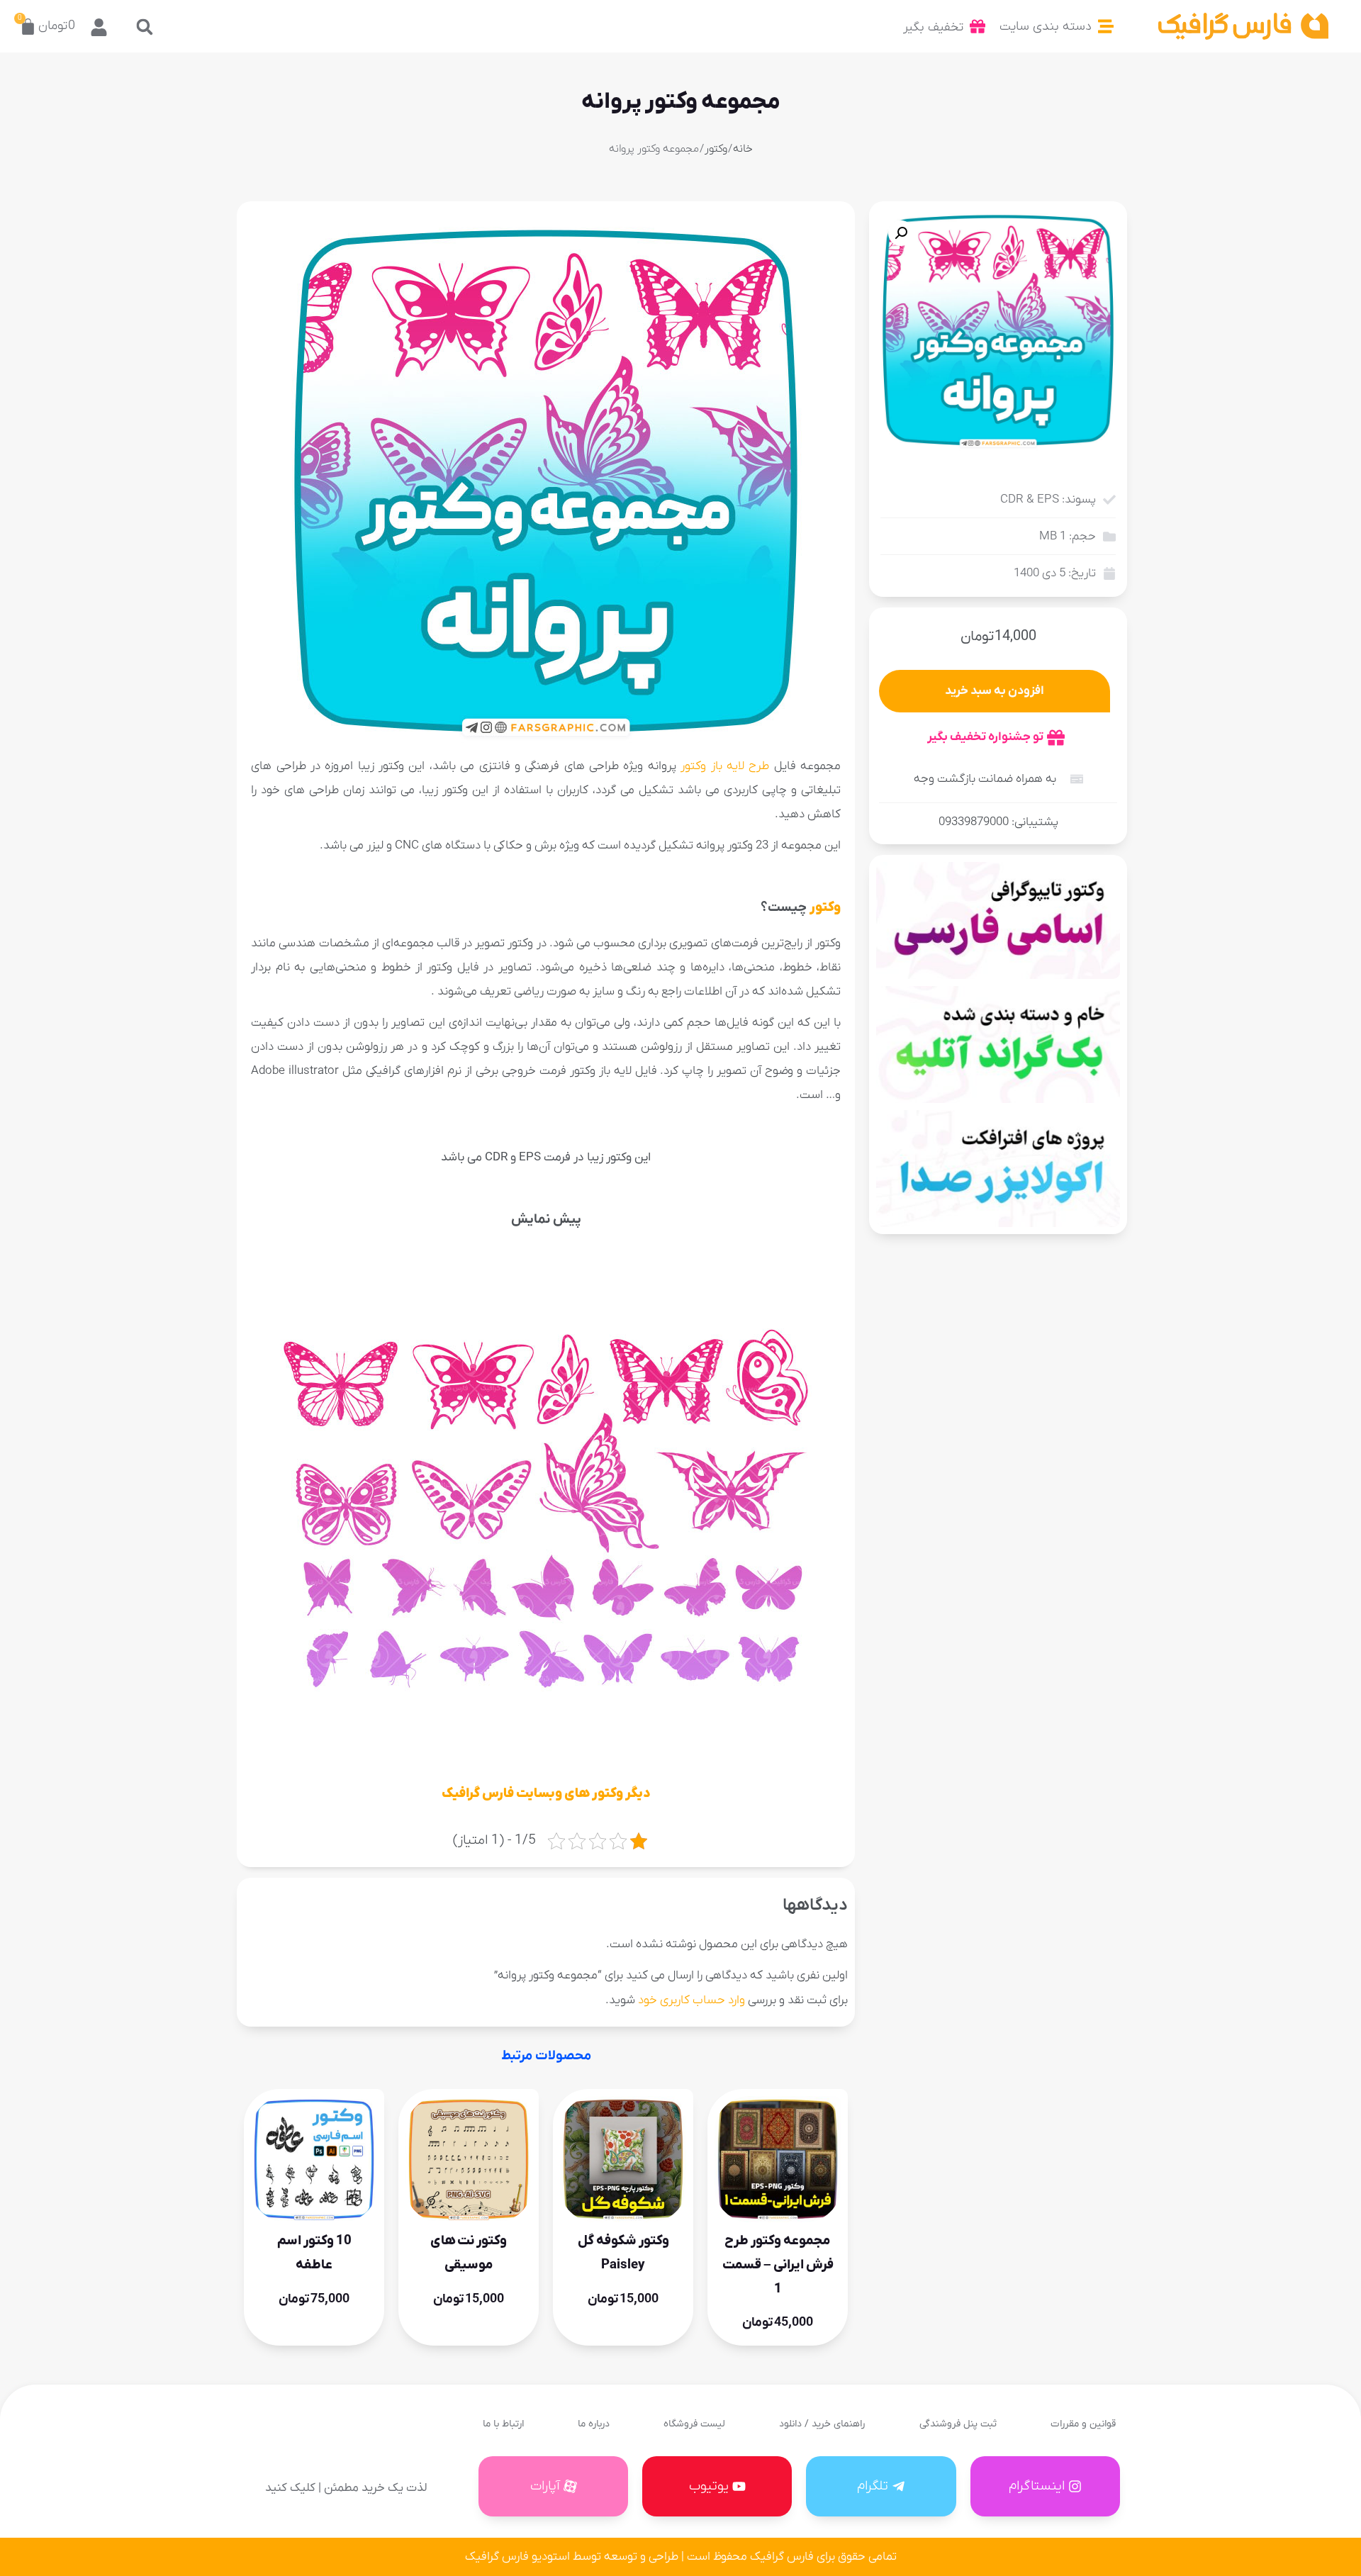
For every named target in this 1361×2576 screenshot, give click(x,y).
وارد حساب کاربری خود (691, 2000)
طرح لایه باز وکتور (725, 766)
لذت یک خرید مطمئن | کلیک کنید (346, 2488)
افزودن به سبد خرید (995, 691)
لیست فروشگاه (694, 2424)
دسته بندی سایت (1046, 27)
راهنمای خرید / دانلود (822, 2424)
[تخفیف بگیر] (978, 26)
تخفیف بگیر (933, 27)
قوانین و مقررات (1083, 2424)
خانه (743, 149)
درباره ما (594, 2424)
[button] (144, 27)
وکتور (716, 149)
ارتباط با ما (503, 2424)
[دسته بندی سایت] (1106, 26)
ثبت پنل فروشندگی (958, 2424)
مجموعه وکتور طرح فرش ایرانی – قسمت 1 (778, 2264)
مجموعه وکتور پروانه (681, 102)
